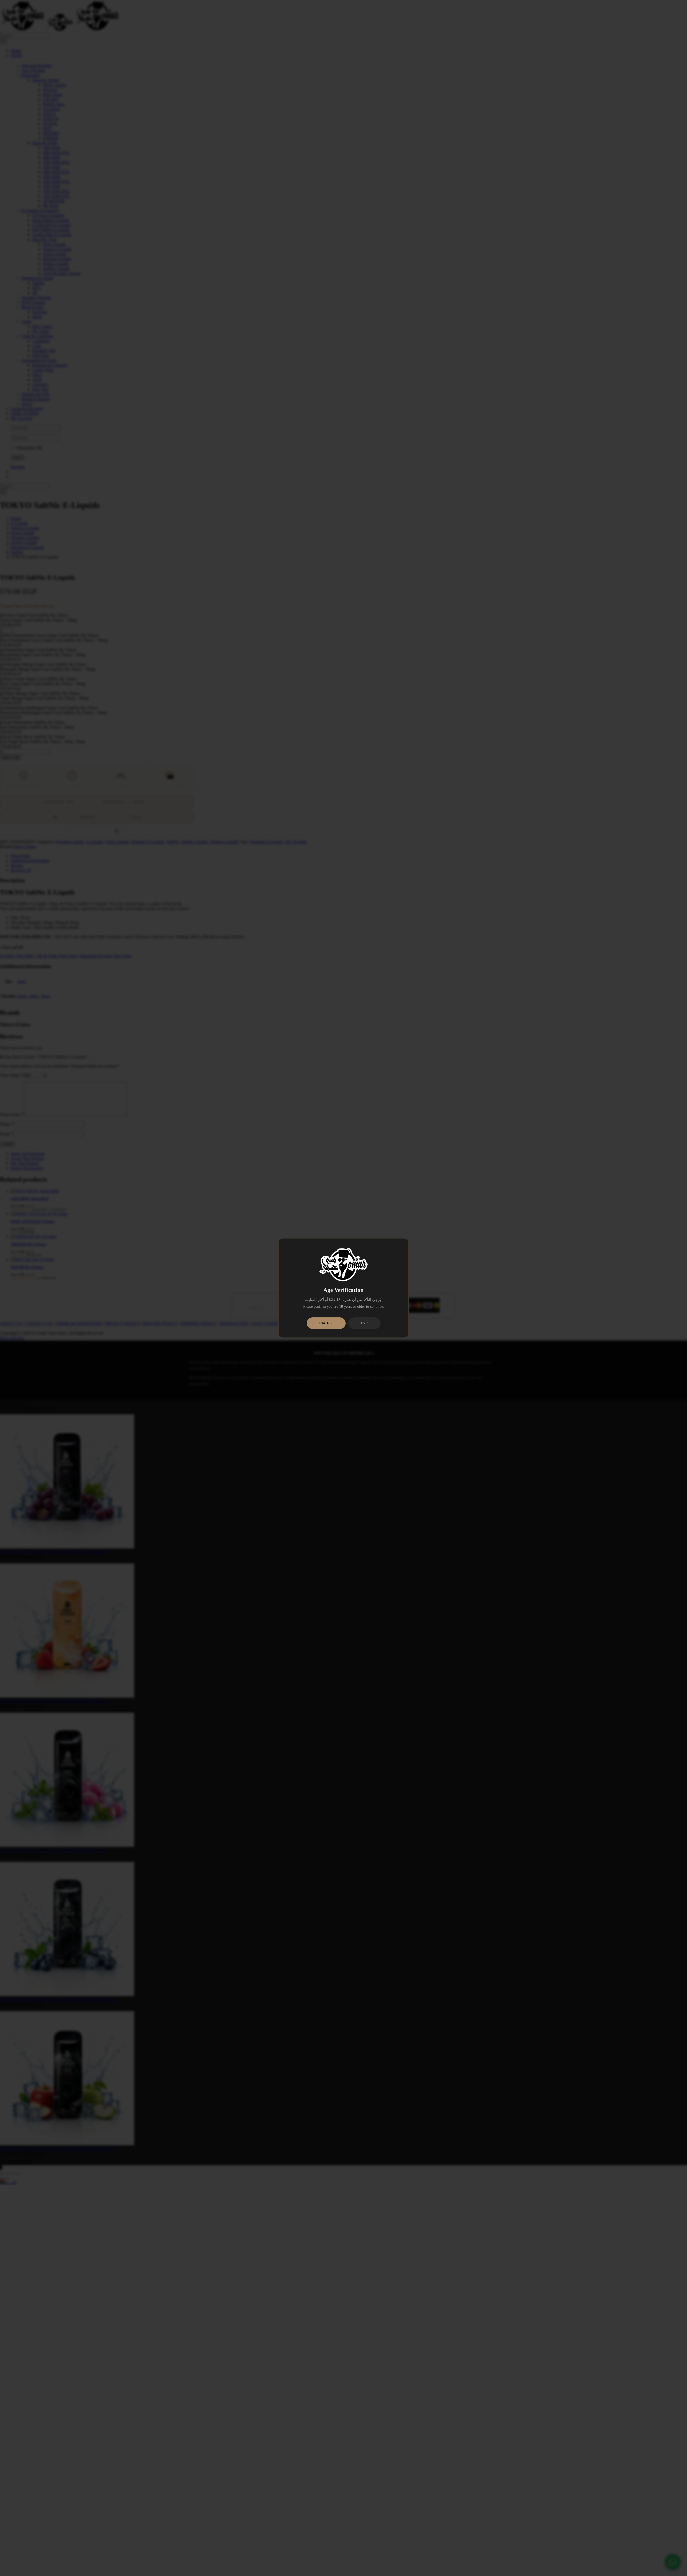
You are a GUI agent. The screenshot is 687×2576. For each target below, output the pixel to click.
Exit (364, 1323)
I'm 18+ (326, 1323)
